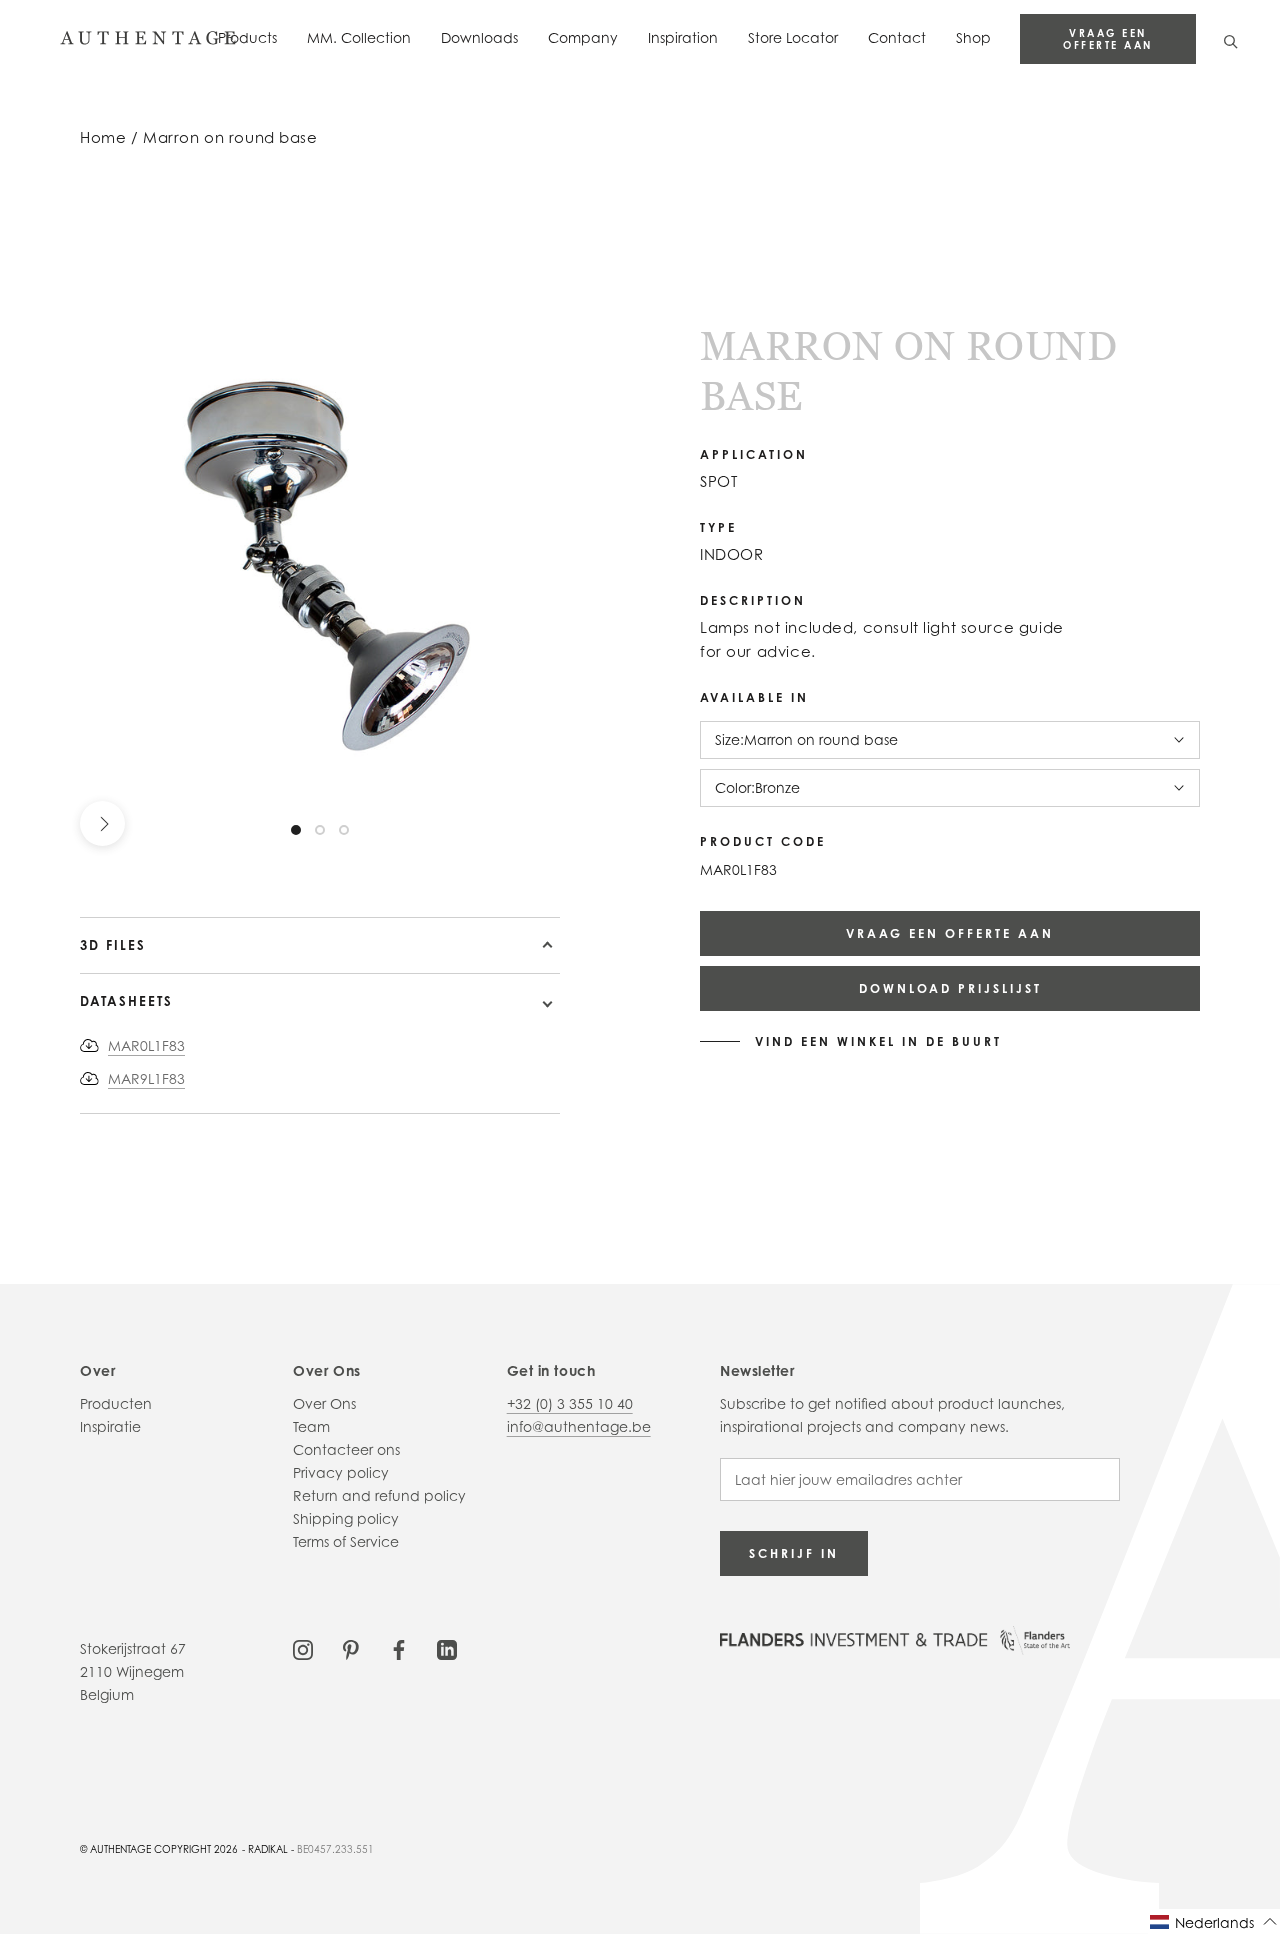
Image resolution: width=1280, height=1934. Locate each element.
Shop (973, 37)
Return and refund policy (379, 1495)
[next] (102, 823)
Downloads (479, 37)
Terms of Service (346, 1541)
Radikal (268, 1849)
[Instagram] (303, 1648)
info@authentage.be (579, 1426)
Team (311, 1426)
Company (583, 37)
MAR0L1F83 (146, 1045)
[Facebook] (399, 1648)
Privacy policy (341, 1472)
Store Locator (793, 37)
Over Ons (324, 1403)
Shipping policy (346, 1518)
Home (103, 137)
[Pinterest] (351, 1648)
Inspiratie (110, 1426)
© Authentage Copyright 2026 (159, 1849)
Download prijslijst (950, 988)
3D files (113, 945)
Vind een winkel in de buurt (878, 1042)
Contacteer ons (346, 1449)
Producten (116, 1403)
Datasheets (126, 1001)
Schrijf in (794, 1553)
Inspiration (683, 37)
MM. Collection (359, 37)
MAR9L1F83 (146, 1078)
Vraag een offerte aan (1108, 39)
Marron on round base (230, 137)
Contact (897, 37)
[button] (1214, 1921)
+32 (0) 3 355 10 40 (570, 1403)
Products (247, 37)
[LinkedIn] (447, 1648)
